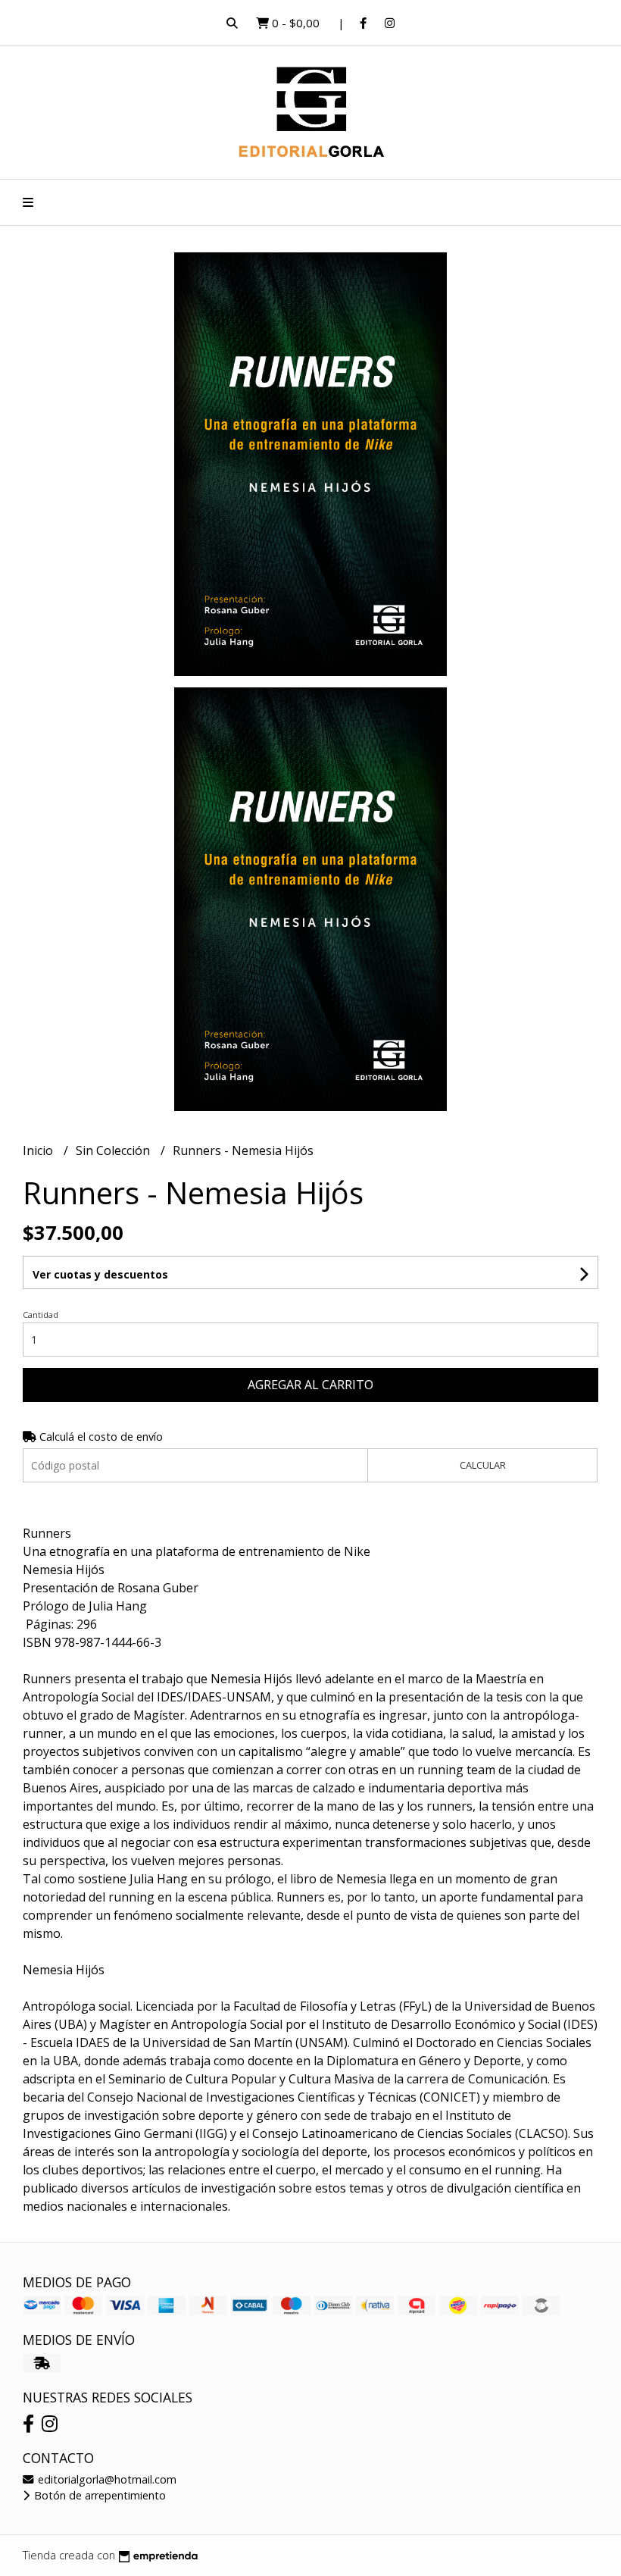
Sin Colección (114, 1150)
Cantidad (41, 1315)
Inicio (39, 1150)
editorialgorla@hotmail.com (106, 2479)
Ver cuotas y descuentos (100, 1274)
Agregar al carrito (310, 1385)
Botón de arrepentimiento (98, 2495)
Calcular (483, 1465)
